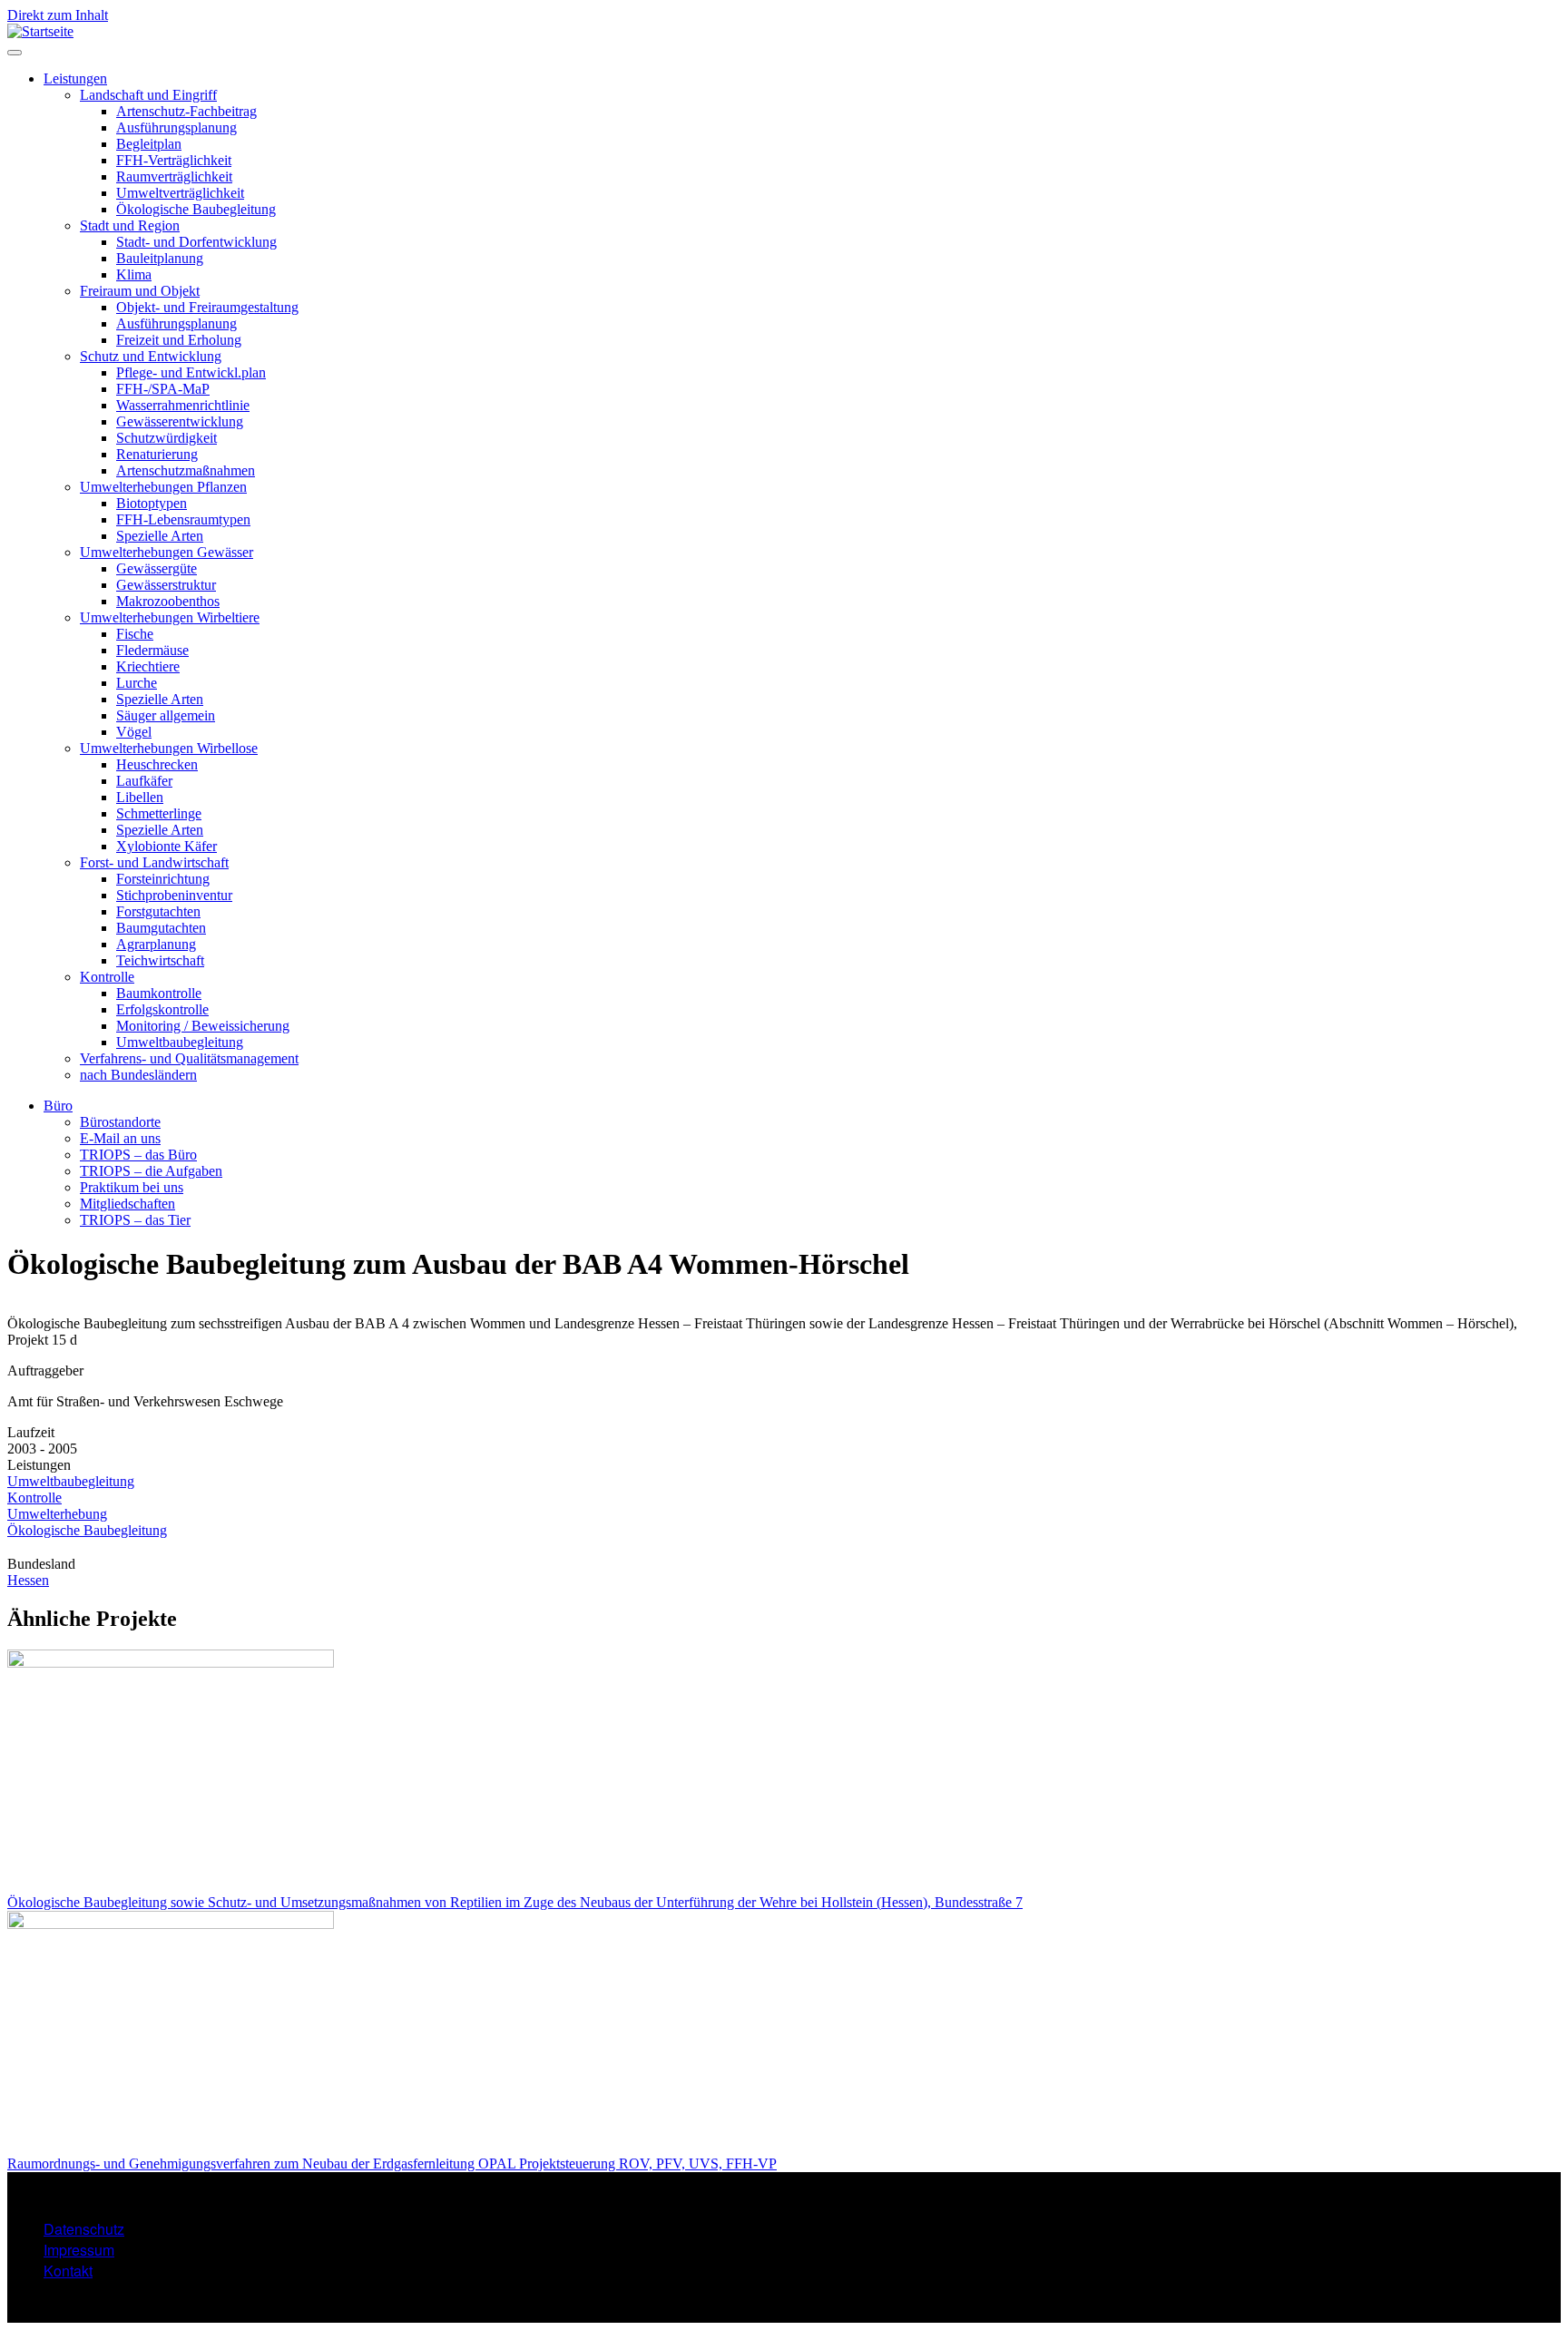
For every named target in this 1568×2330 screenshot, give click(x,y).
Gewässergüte (157, 568)
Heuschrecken (157, 764)
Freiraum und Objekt (140, 291)
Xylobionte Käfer (167, 846)
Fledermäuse (152, 650)
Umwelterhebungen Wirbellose (169, 748)
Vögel (134, 732)
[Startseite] (40, 31)
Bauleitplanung (160, 258)
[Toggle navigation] (15, 53)
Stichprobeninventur (174, 895)
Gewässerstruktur (166, 585)
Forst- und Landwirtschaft (154, 862)
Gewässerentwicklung (180, 421)
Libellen (140, 797)
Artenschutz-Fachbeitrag (186, 111)
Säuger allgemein (166, 715)
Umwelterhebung (57, 1514)
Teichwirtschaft (160, 960)
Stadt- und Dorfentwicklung (196, 242)
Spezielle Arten (160, 536)
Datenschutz (84, 2229)
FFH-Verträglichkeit (174, 160)
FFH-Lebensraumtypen (183, 519)
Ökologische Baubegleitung (196, 209)
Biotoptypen (152, 503)
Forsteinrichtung (163, 879)
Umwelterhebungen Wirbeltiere (170, 617)
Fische (135, 634)
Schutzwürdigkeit (167, 438)
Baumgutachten (161, 928)
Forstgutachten (158, 911)
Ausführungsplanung (176, 127)
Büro (58, 1106)
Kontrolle (107, 977)
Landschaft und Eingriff (148, 95)
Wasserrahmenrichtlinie (183, 405)
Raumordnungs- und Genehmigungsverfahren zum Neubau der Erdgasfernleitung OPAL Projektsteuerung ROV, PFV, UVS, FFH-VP (392, 2164)
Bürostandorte (120, 1122)
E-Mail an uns (120, 1138)
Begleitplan (149, 144)
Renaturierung (157, 454)
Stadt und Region (130, 225)
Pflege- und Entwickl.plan (191, 372)
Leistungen (75, 78)
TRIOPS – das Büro (138, 1155)
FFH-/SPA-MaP (163, 389)
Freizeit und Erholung (179, 340)
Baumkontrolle (159, 993)
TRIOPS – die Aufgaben (151, 1171)
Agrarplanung (156, 944)
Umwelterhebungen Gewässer (167, 552)
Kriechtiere (148, 666)
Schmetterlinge (159, 813)
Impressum (79, 2250)
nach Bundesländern (138, 1075)
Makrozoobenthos (168, 601)
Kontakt (68, 2271)
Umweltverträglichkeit (180, 193)
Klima (134, 274)
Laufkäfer (144, 781)
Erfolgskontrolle (162, 1009)
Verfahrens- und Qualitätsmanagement (189, 1058)
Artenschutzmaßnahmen (186, 470)
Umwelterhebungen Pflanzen (163, 487)
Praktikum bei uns (132, 1187)
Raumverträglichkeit (174, 176)
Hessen (28, 1580)
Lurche (137, 683)
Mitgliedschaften (127, 1204)
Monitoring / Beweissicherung (203, 1026)
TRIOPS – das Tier (135, 1220)
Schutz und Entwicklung (151, 356)
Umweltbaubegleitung (180, 1042)
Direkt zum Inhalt (58, 15)
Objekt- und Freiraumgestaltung (207, 307)
